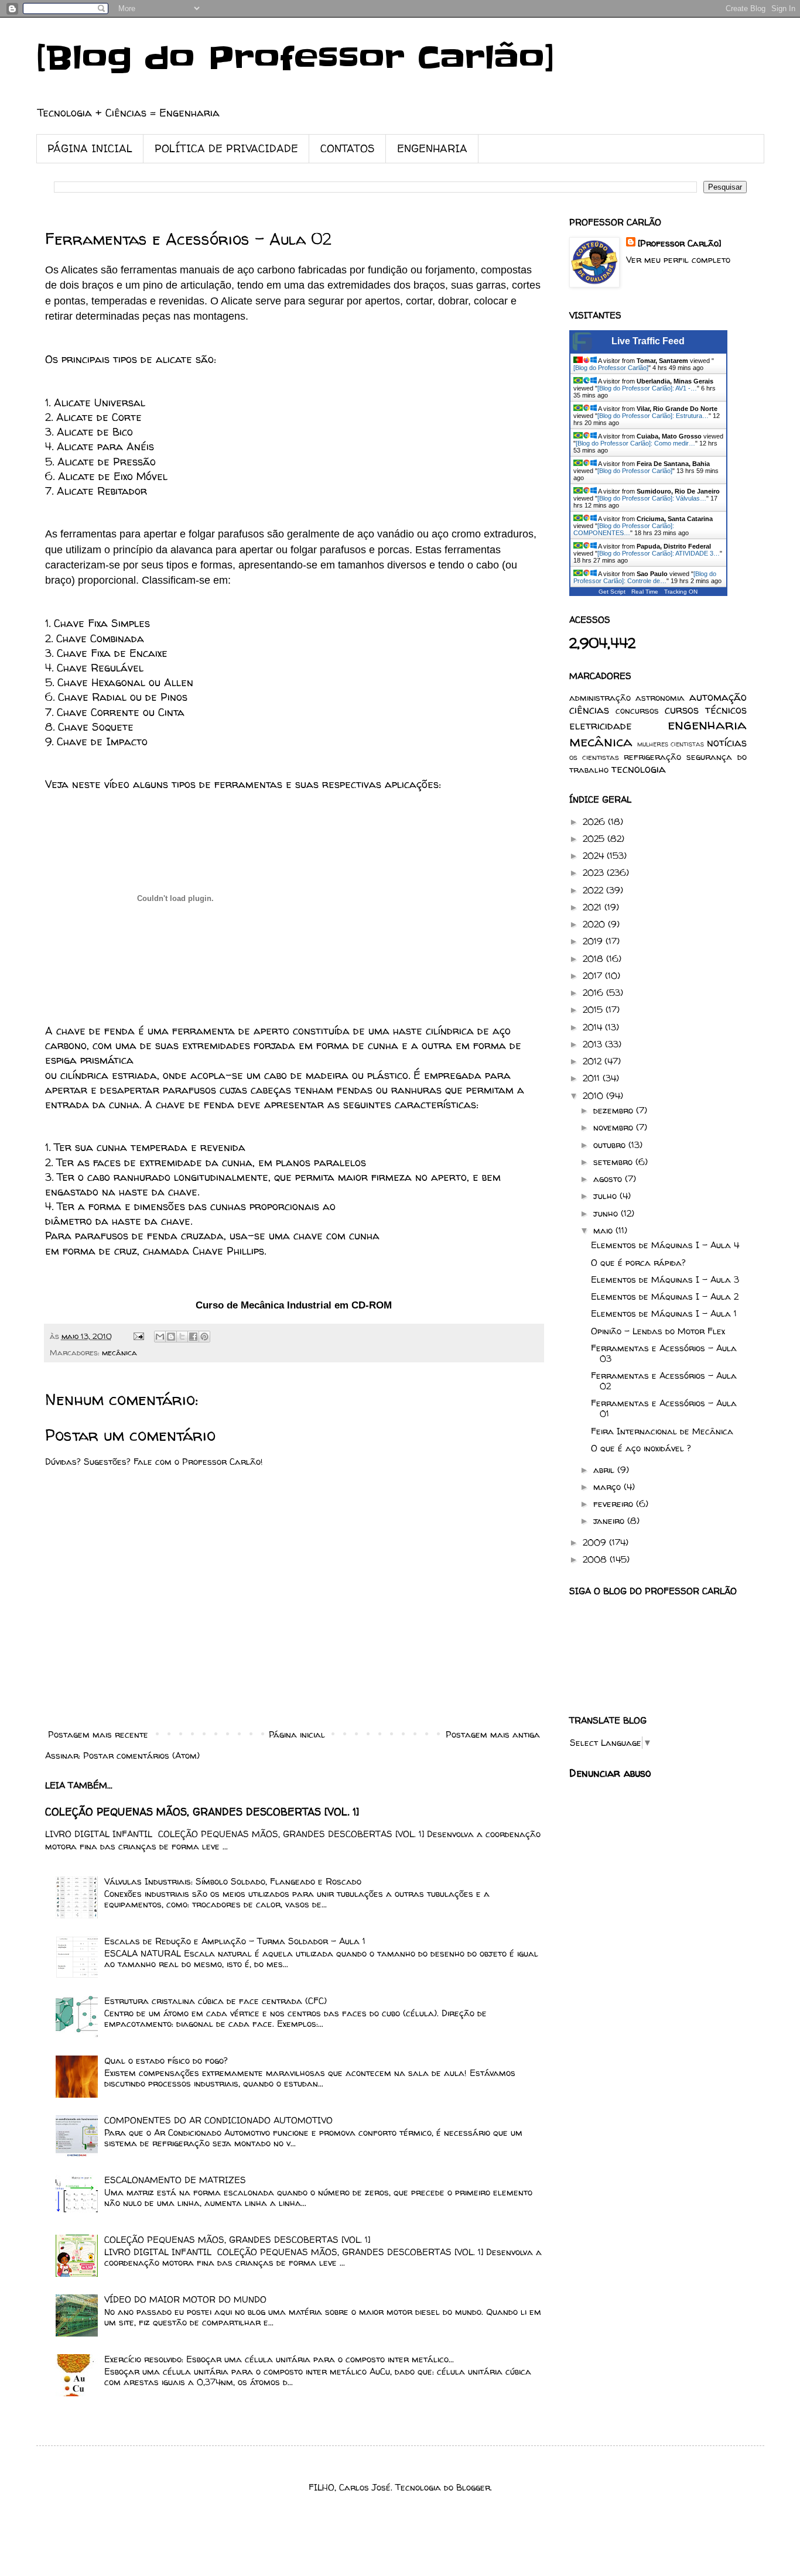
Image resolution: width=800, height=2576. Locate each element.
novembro (615, 1127)
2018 (594, 959)
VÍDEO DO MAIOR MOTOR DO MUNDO (185, 2299)
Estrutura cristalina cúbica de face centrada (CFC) (216, 2001)
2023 (595, 873)
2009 (596, 1542)
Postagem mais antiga (493, 1734)
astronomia (660, 698)
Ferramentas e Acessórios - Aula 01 (664, 1408)
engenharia (707, 724)
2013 (594, 1044)
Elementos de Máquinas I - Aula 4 (665, 1245)
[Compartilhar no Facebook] (193, 1337)
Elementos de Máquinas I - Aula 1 (664, 1313)
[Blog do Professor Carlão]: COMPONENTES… (624, 529)
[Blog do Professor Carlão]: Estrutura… (653, 416)
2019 (594, 941)
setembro (614, 1162)
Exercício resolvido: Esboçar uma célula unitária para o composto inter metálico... (279, 2359)
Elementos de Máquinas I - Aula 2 (665, 1296)
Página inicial (297, 1734)
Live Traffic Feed (648, 341)
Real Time (645, 592)
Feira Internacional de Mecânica (662, 1431)
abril (605, 1470)
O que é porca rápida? (638, 1263)
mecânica (119, 1352)
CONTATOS (348, 148)
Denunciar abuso (610, 1773)
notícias (727, 743)
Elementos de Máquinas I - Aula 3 (665, 1280)
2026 (595, 822)
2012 (594, 1061)
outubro (611, 1145)
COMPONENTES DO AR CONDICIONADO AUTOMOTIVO (218, 2120)
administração (600, 698)
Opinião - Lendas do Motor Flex (658, 1331)
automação (718, 697)
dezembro (615, 1110)
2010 (594, 1096)
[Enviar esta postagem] (139, 1336)
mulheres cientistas (671, 744)
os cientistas (594, 757)
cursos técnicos (706, 710)
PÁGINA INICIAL (90, 148)
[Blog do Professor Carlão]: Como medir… (635, 443)
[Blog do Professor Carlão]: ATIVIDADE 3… (659, 553)
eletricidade (601, 726)
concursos (637, 710)
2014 (594, 1027)
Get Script (612, 592)
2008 (596, 1559)
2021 (594, 907)
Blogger (473, 2487)
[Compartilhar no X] (182, 1337)
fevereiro (615, 1504)
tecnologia (639, 769)
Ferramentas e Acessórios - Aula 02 (664, 1381)
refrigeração (652, 757)
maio (604, 1230)
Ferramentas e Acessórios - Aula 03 (664, 1353)
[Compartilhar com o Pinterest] (204, 1337)
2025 (595, 839)
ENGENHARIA (432, 148)
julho (606, 1196)
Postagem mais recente (98, 1734)
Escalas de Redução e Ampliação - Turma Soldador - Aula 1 (235, 1941)
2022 (594, 890)
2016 (594, 993)
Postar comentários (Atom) (141, 1755)
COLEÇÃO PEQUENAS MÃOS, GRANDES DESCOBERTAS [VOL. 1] (202, 1812)
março (608, 1487)
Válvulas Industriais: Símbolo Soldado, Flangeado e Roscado (233, 1881)
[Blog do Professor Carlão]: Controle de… (645, 577)
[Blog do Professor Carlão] (295, 59)
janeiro (610, 1521)
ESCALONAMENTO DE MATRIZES (175, 2180)
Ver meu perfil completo (678, 260)
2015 (594, 1010)
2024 (595, 856)
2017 (594, 976)
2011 (593, 1078)
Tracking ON (681, 592)
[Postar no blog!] (171, 1337)
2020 (595, 924)
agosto (609, 1179)
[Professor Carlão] (679, 243)
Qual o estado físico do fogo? (166, 2061)
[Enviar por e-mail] (160, 1337)
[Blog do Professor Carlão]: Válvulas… (652, 498)
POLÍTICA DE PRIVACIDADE (226, 148)
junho (607, 1213)
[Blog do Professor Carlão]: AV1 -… (647, 388)
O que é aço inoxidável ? (641, 1448)
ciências (589, 710)
